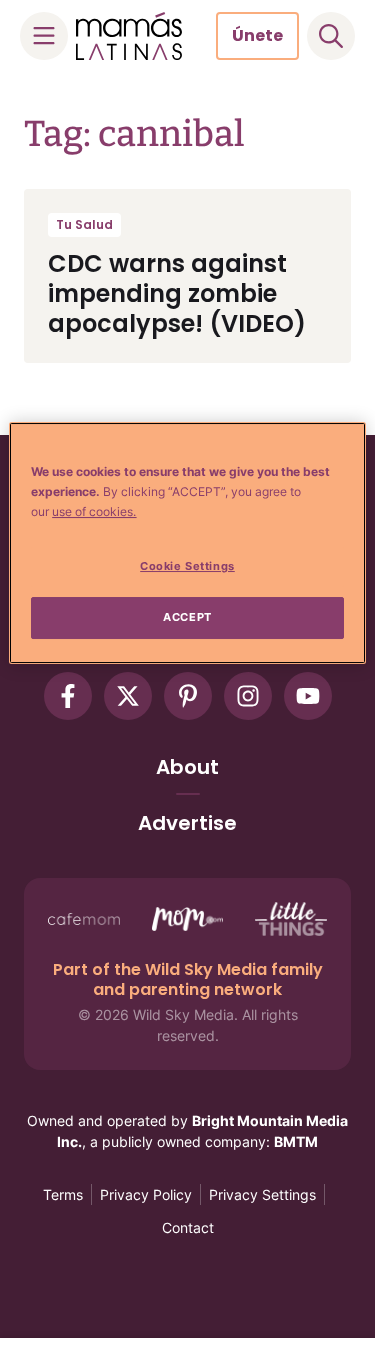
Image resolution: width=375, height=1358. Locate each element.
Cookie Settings (187, 566)
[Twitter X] (128, 696)
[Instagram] (248, 696)
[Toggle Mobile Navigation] (44, 36)
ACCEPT (187, 617)
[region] (187, 543)
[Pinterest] (188, 696)
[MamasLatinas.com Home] (129, 36)
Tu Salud (84, 224)
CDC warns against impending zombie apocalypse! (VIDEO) (177, 293)
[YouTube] (308, 696)
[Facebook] (68, 696)
